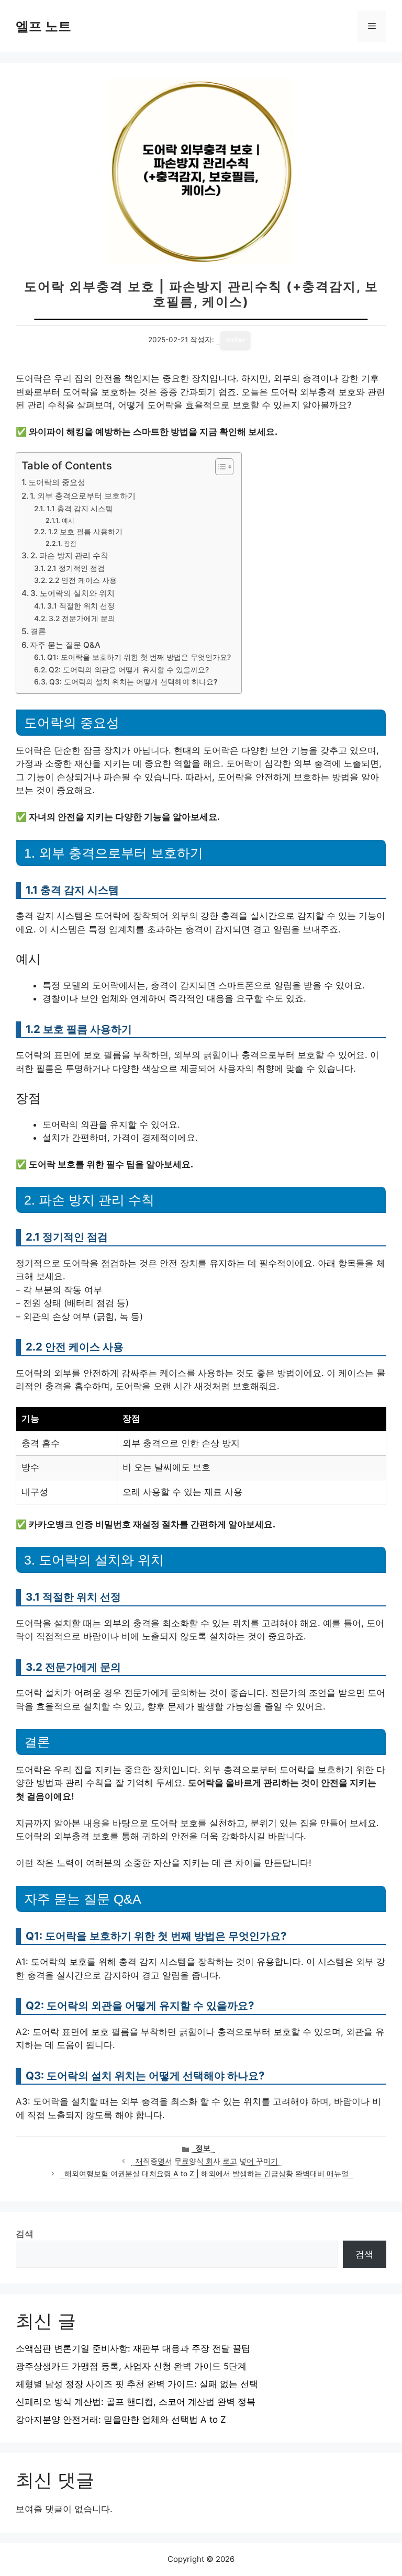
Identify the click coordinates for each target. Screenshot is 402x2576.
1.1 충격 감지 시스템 (80, 509)
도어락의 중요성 (57, 482)
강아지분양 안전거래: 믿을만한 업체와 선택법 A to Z (121, 2420)
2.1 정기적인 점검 (76, 568)
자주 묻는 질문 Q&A (65, 645)
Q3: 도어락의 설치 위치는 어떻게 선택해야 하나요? (133, 682)
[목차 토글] (219, 467)
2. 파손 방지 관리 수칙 (69, 555)
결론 (38, 631)
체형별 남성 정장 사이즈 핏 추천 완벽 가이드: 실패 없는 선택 (137, 2384)
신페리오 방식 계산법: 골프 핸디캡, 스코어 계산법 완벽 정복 (136, 2402)
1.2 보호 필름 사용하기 (85, 532)
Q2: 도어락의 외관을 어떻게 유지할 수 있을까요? (129, 670)
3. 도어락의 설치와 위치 (72, 593)
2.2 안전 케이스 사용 (83, 580)
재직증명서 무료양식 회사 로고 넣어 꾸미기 (207, 2161)
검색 (25, 2234)
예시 (68, 520)
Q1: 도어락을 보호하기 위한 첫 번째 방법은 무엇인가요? (139, 657)
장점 (70, 543)
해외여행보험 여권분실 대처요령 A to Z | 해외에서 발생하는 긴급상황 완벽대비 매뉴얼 (206, 2174)
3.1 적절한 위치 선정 (81, 606)
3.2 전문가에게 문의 (82, 618)
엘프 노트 (43, 26)
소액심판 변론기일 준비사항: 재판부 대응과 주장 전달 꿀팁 (133, 2348)
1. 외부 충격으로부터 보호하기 (83, 496)
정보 (203, 2148)
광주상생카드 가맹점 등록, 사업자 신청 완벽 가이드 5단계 (131, 2366)
